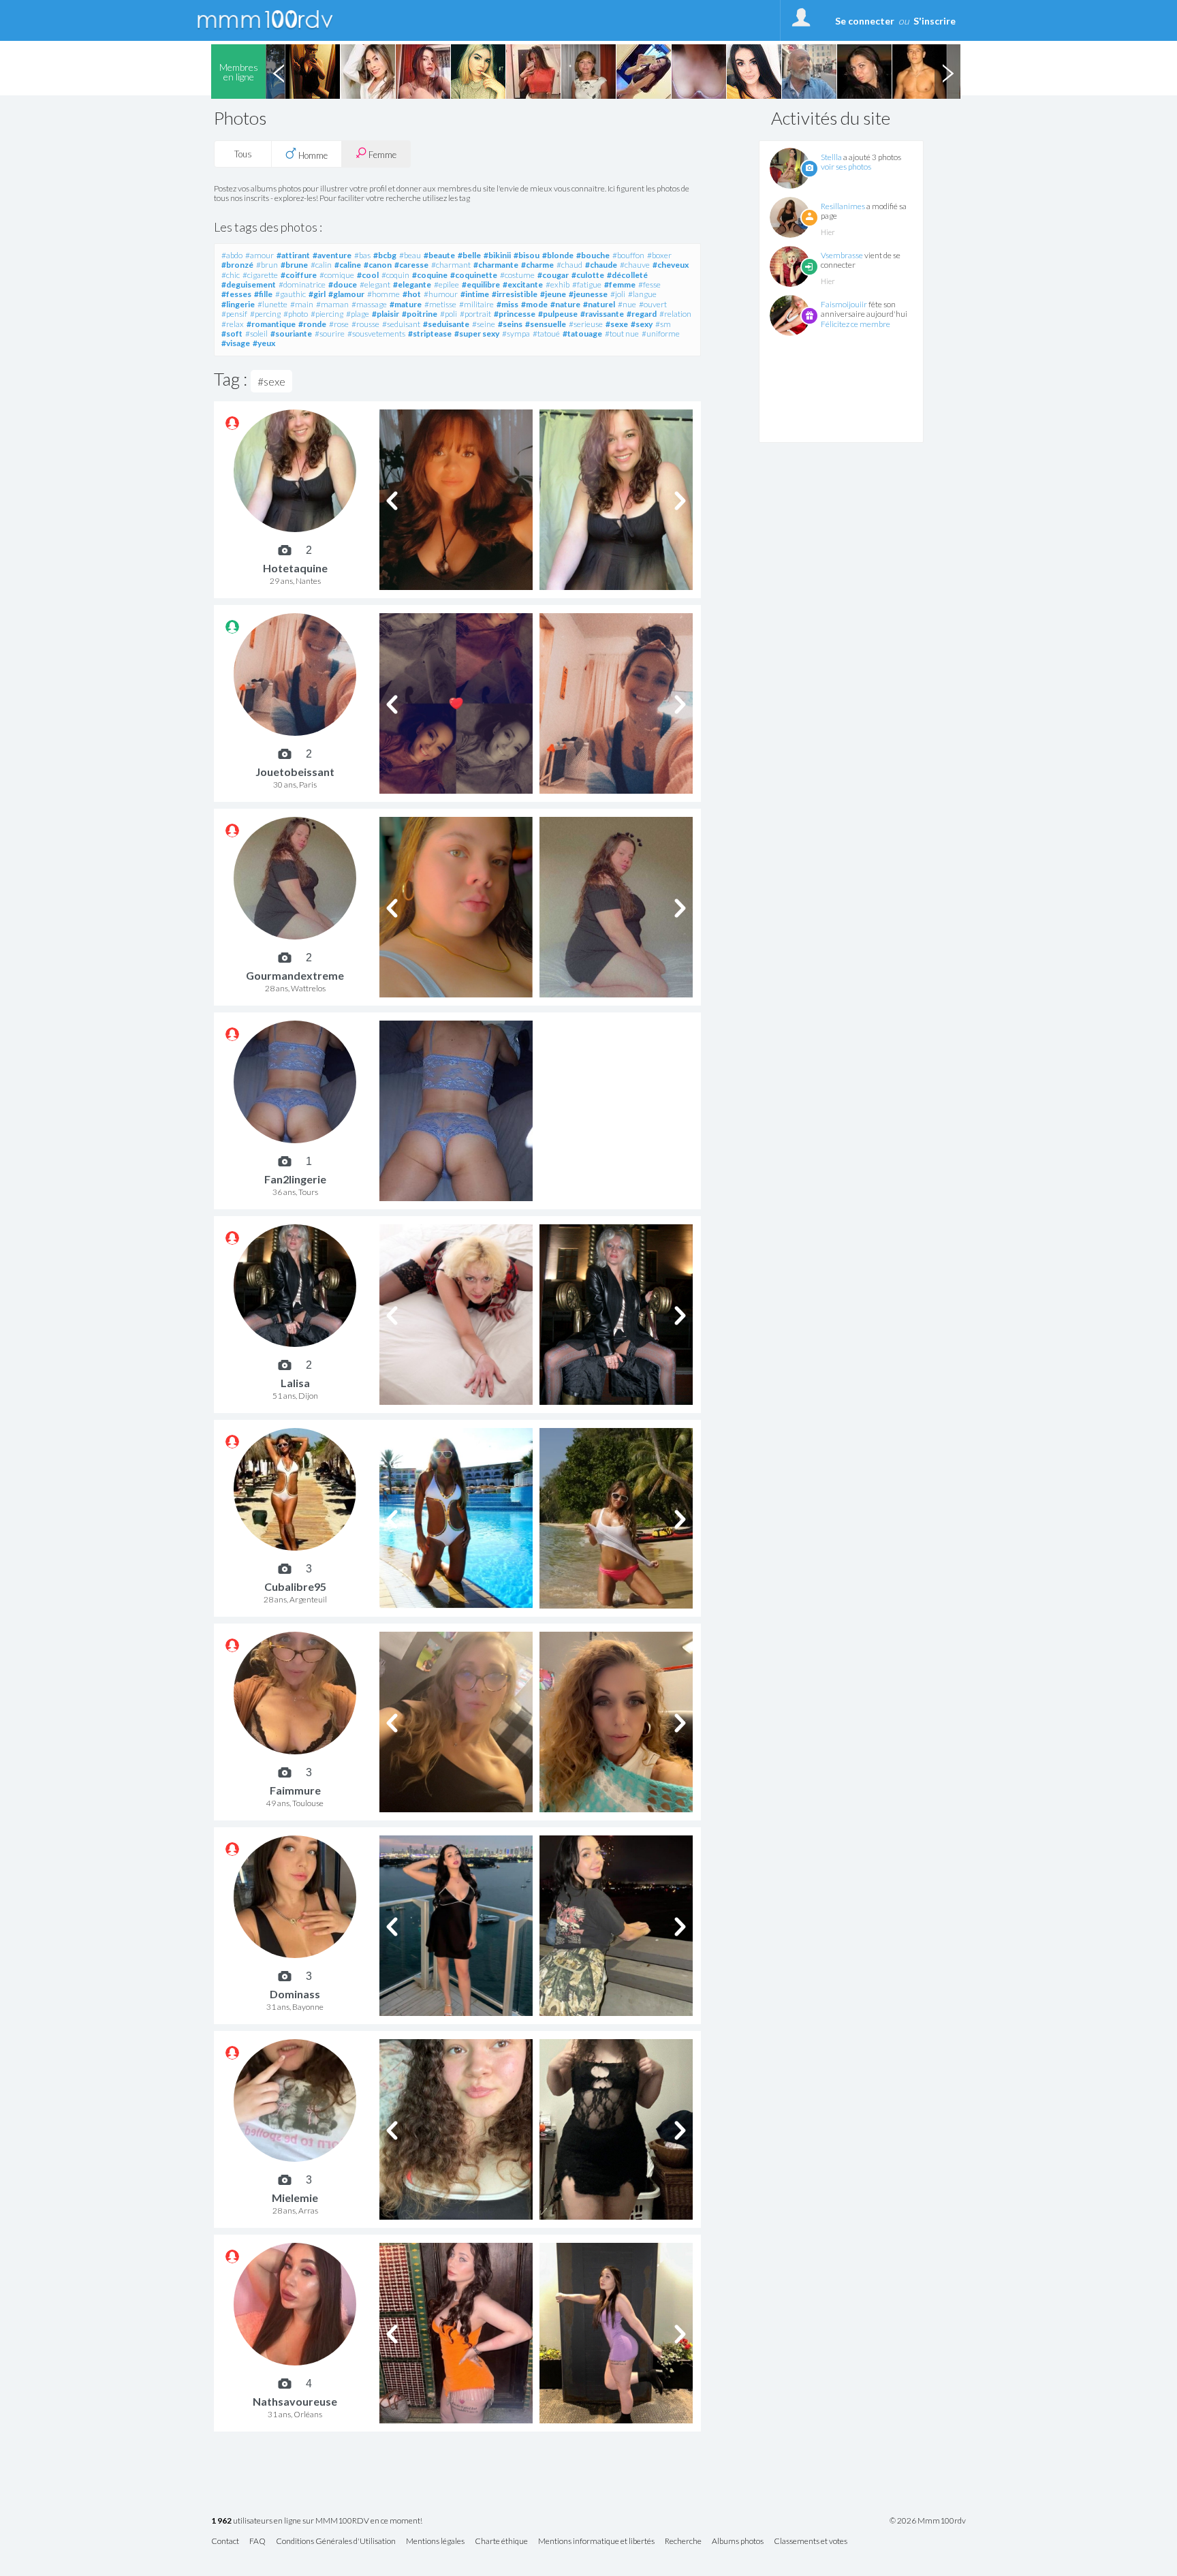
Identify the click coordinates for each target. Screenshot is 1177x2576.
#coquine (430, 275)
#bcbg (385, 255)
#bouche (593, 255)
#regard (642, 314)
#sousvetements (376, 333)
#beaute (439, 255)
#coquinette (474, 275)
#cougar (553, 275)
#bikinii (497, 255)
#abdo (232, 255)
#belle (469, 255)
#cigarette (260, 275)
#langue (642, 294)
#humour (441, 294)
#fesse (649, 284)
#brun (267, 265)
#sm (663, 324)
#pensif (234, 314)
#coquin (395, 275)
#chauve (635, 265)
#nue (627, 304)
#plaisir (386, 314)
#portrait (475, 314)
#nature (565, 304)
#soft (232, 333)
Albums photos (738, 2542)
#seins (510, 324)
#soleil (256, 333)
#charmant (451, 265)
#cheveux (671, 265)
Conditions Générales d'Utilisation (336, 2542)
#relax (233, 324)
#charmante (496, 265)
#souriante (291, 333)
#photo (296, 314)
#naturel (599, 304)
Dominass (295, 1994)
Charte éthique (501, 2542)
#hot (412, 294)
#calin (321, 265)
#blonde (558, 255)
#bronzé (237, 265)
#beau (410, 255)
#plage (358, 314)
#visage (236, 343)
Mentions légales (435, 2542)
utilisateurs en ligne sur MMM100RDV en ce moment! (317, 2521)
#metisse (440, 304)
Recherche (683, 2542)
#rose (339, 324)
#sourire (330, 333)
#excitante (523, 284)
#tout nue (622, 333)
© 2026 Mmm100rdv (928, 2521)
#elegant (375, 284)
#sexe (617, 324)
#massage (369, 304)
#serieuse (586, 324)
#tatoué (546, 333)
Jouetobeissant (295, 772)
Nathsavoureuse (295, 2401)
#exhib (558, 284)
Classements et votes (811, 2542)
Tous (243, 154)
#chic (231, 275)
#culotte (588, 275)
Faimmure (295, 1790)
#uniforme (661, 333)
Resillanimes (843, 206)
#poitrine (420, 314)
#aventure (332, 255)
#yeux (264, 343)
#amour (260, 255)
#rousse (365, 324)
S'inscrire (935, 21)
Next (947, 72)
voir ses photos (846, 167)
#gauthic (291, 294)
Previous (279, 72)
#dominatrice (302, 284)
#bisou (527, 255)
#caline (348, 265)
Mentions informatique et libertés (596, 2542)
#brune (294, 265)
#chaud (569, 265)
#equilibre (481, 284)
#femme (620, 284)
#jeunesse (588, 294)
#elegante (412, 284)
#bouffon (628, 255)
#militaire (476, 304)
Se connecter (865, 21)
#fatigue (587, 284)
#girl (317, 294)
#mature (406, 304)
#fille (263, 294)
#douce (343, 284)
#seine (484, 324)
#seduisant (401, 324)
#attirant (293, 255)
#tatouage (582, 333)
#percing (265, 314)
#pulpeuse (558, 314)
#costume (517, 275)
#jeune (553, 294)
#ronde (312, 324)
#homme (383, 294)
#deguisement (249, 284)
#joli (618, 294)
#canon (378, 265)
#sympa (516, 333)
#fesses (236, 294)
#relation (675, 314)
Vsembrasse (842, 255)
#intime (475, 294)
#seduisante (446, 324)
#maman (332, 304)
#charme (537, 265)
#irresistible (515, 294)
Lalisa (295, 1383)
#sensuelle (546, 324)
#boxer (659, 255)
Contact (225, 2542)
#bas (362, 255)
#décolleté (627, 275)
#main (302, 304)
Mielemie (295, 2198)
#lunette (272, 304)
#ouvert (653, 304)
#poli (449, 314)
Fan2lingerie (295, 1179)
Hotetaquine (295, 568)
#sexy (642, 324)
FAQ (257, 2542)
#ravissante (602, 314)
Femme (381, 155)
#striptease (430, 333)
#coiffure (299, 275)
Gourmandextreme (295, 975)
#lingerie (238, 304)
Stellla (831, 157)
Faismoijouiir (844, 304)
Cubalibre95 (295, 1586)
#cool (368, 275)
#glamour (346, 294)
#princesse (515, 314)
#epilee (446, 284)
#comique (337, 275)
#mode (534, 304)
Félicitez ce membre (856, 324)
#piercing (327, 314)
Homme (312, 155)
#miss (507, 304)
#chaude (601, 265)
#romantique (271, 324)
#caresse (411, 265)
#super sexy (477, 333)
